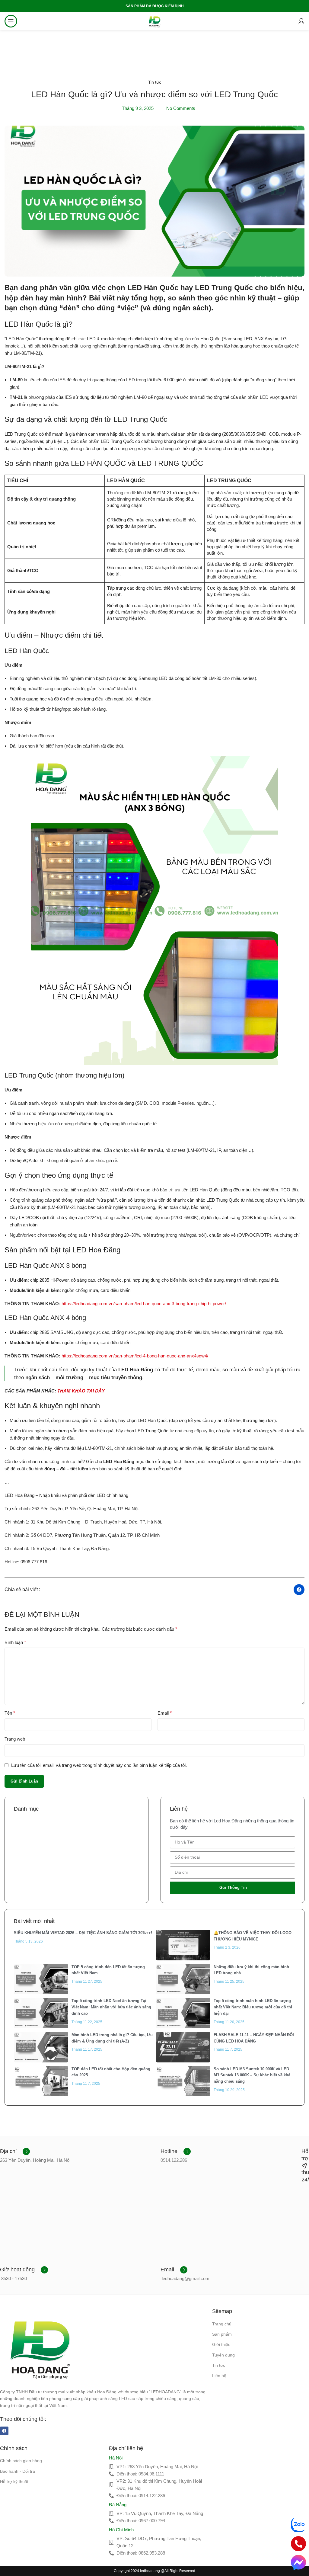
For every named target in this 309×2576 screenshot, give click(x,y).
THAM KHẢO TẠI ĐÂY (81, 1391)
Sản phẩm (222, 2334)
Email (165, 1713)
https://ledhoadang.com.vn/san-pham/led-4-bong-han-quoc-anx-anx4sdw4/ (135, 1356)
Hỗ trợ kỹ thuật (14, 2481)
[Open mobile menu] (11, 21)
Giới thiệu (221, 2344)
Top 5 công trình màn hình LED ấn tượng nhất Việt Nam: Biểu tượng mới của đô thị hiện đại (253, 2007)
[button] (299, 1590)
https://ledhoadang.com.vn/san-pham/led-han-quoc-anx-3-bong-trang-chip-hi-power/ (144, 1304)
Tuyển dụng (223, 2355)
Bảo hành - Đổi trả (18, 2471)
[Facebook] (4, 2431)
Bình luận (15, 1642)
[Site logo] (154, 21)
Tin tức (155, 82)
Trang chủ (222, 2324)
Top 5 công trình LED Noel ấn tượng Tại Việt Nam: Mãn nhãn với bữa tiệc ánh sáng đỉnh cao (111, 2007)
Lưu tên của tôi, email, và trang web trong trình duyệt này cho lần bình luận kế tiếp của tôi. (99, 1765)
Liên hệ (219, 2376)
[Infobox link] (15, 2151)
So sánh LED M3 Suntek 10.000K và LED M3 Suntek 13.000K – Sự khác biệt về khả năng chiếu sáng (252, 2075)
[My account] (301, 21)
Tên (10, 1713)
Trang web (15, 1739)
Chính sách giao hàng (21, 2461)
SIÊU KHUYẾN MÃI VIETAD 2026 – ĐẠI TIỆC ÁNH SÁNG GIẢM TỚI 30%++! (83, 1933)
